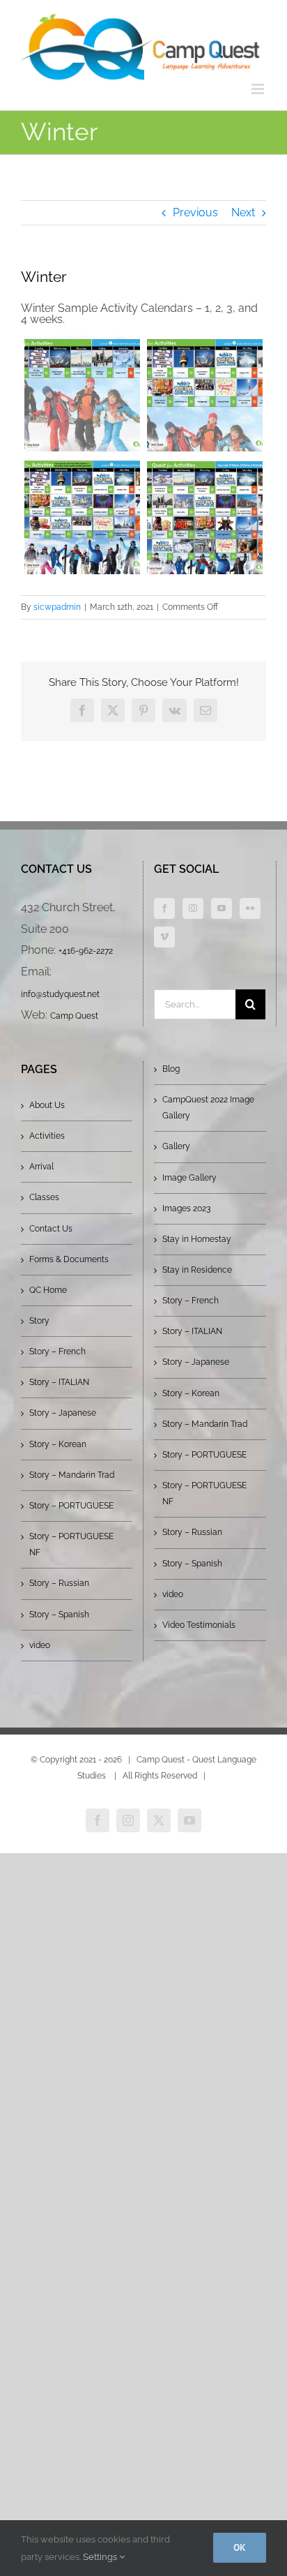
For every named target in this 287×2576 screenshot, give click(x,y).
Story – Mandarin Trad (72, 1475)
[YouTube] (222, 908)
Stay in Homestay (197, 1239)
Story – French (57, 1351)
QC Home (48, 1290)
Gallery (176, 1146)
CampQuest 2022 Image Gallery (208, 1108)
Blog (171, 1069)
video (40, 1645)
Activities (47, 1136)
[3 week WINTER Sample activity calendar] (82, 516)
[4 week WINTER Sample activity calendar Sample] (205, 516)
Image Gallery (189, 1178)
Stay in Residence (197, 1270)
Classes (44, 1197)
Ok (240, 2547)
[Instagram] (193, 908)
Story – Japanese (63, 1413)
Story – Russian (59, 1583)
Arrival (41, 1167)
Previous (195, 212)
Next (243, 212)
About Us (47, 1105)
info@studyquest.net (60, 994)
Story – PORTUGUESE (71, 1506)
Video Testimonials (199, 1625)
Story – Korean (58, 1444)
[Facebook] (164, 908)
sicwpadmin (57, 607)
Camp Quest (74, 1016)
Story (39, 1321)
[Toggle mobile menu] (259, 89)
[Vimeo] (164, 937)
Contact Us (51, 1229)
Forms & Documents (69, 1259)
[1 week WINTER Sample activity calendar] (82, 394)
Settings (101, 2557)
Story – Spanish (59, 1615)
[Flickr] (250, 908)
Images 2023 (186, 1208)
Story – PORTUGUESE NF (71, 1544)
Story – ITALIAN (59, 1382)
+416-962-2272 (86, 951)
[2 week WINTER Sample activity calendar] (205, 394)
